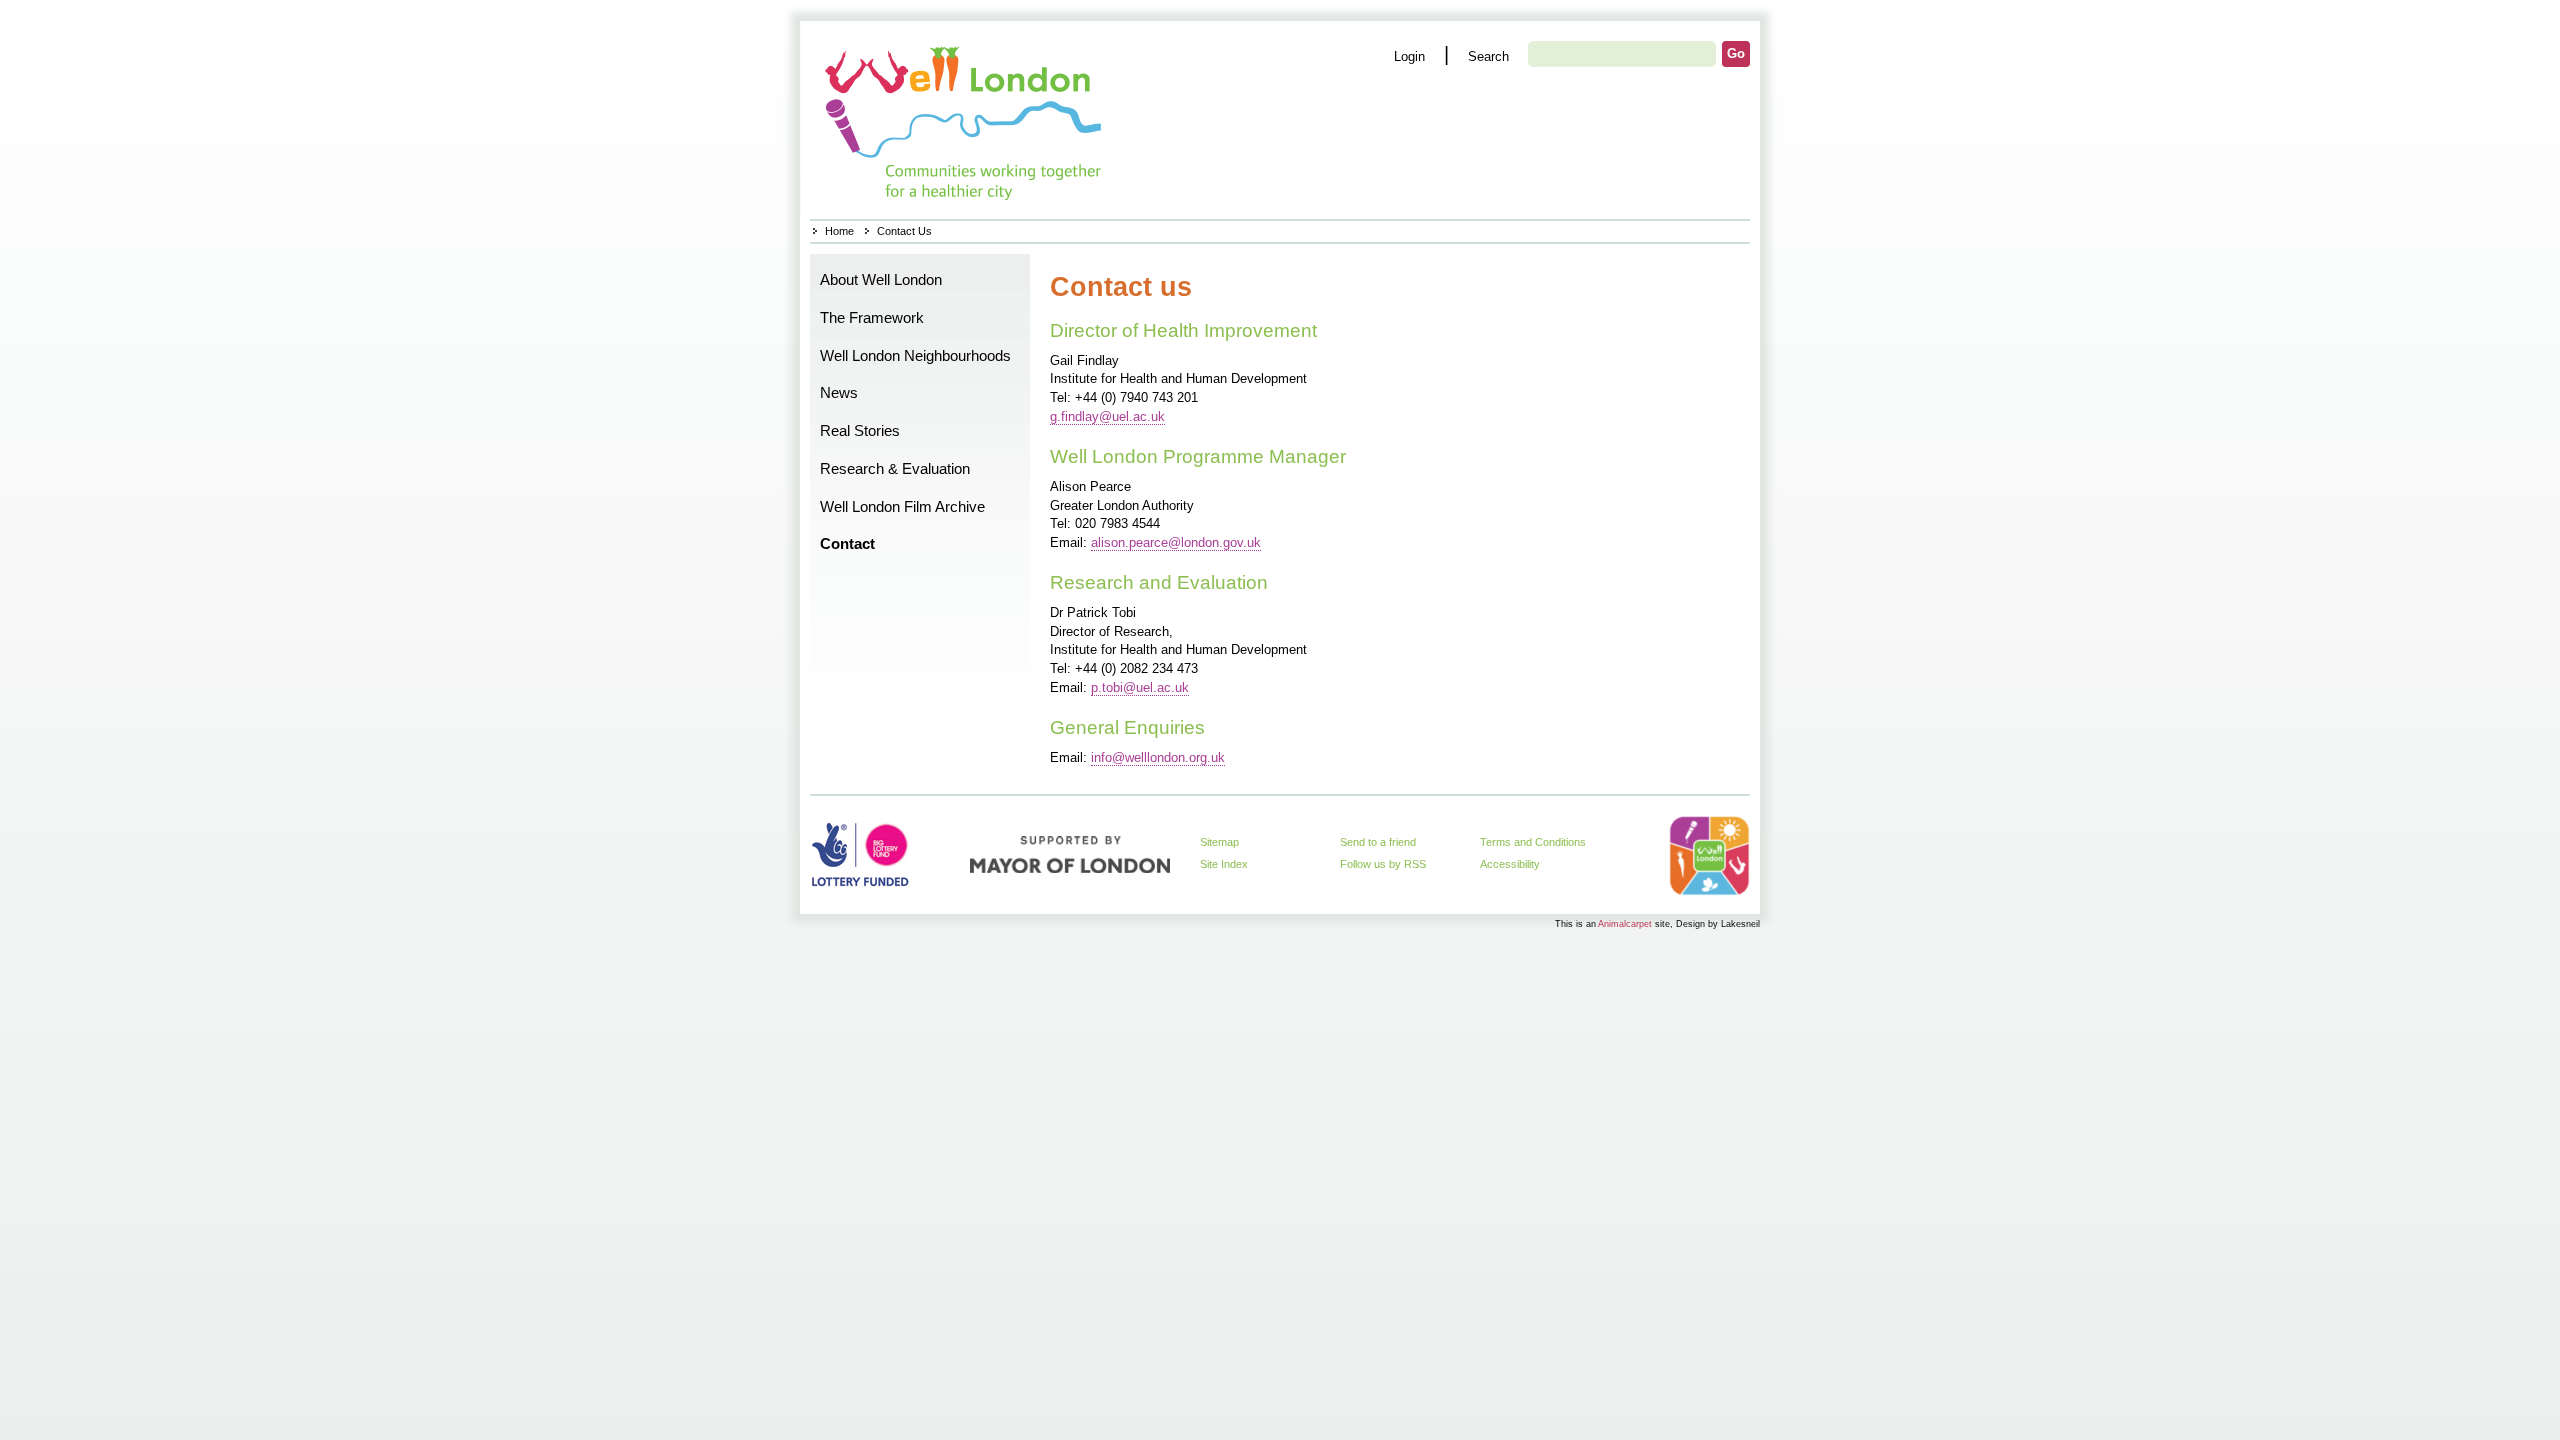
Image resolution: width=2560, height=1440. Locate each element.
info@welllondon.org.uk (1158, 757)
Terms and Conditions (1533, 842)
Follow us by (1383, 864)
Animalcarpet (1625, 923)
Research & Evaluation (895, 469)
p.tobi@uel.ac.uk (1140, 687)
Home (965, 120)
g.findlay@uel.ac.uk (1107, 416)
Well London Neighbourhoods (915, 356)
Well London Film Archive (902, 507)
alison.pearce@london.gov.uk (1176, 542)
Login (1409, 56)
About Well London (881, 280)
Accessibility (1510, 864)
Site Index (1224, 864)
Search (1488, 56)
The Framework (872, 318)
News (839, 393)
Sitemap (1219, 842)
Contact (847, 544)
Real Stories (860, 431)
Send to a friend (1378, 842)
